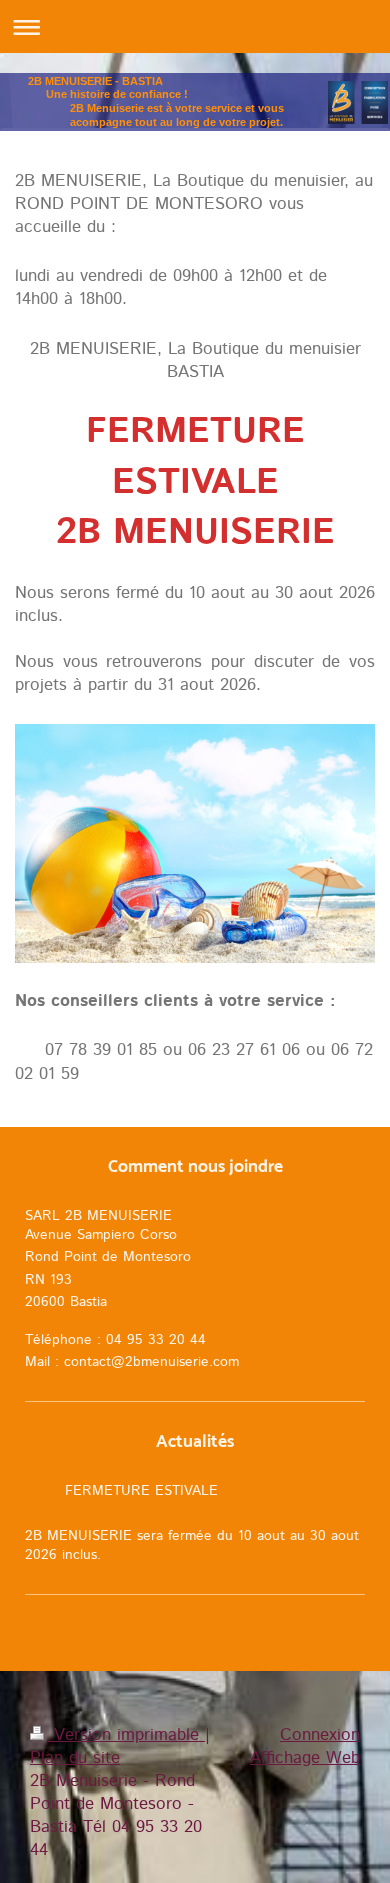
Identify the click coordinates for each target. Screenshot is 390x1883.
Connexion (320, 1735)
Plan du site (75, 1758)
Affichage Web (305, 1758)
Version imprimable (126, 1735)
